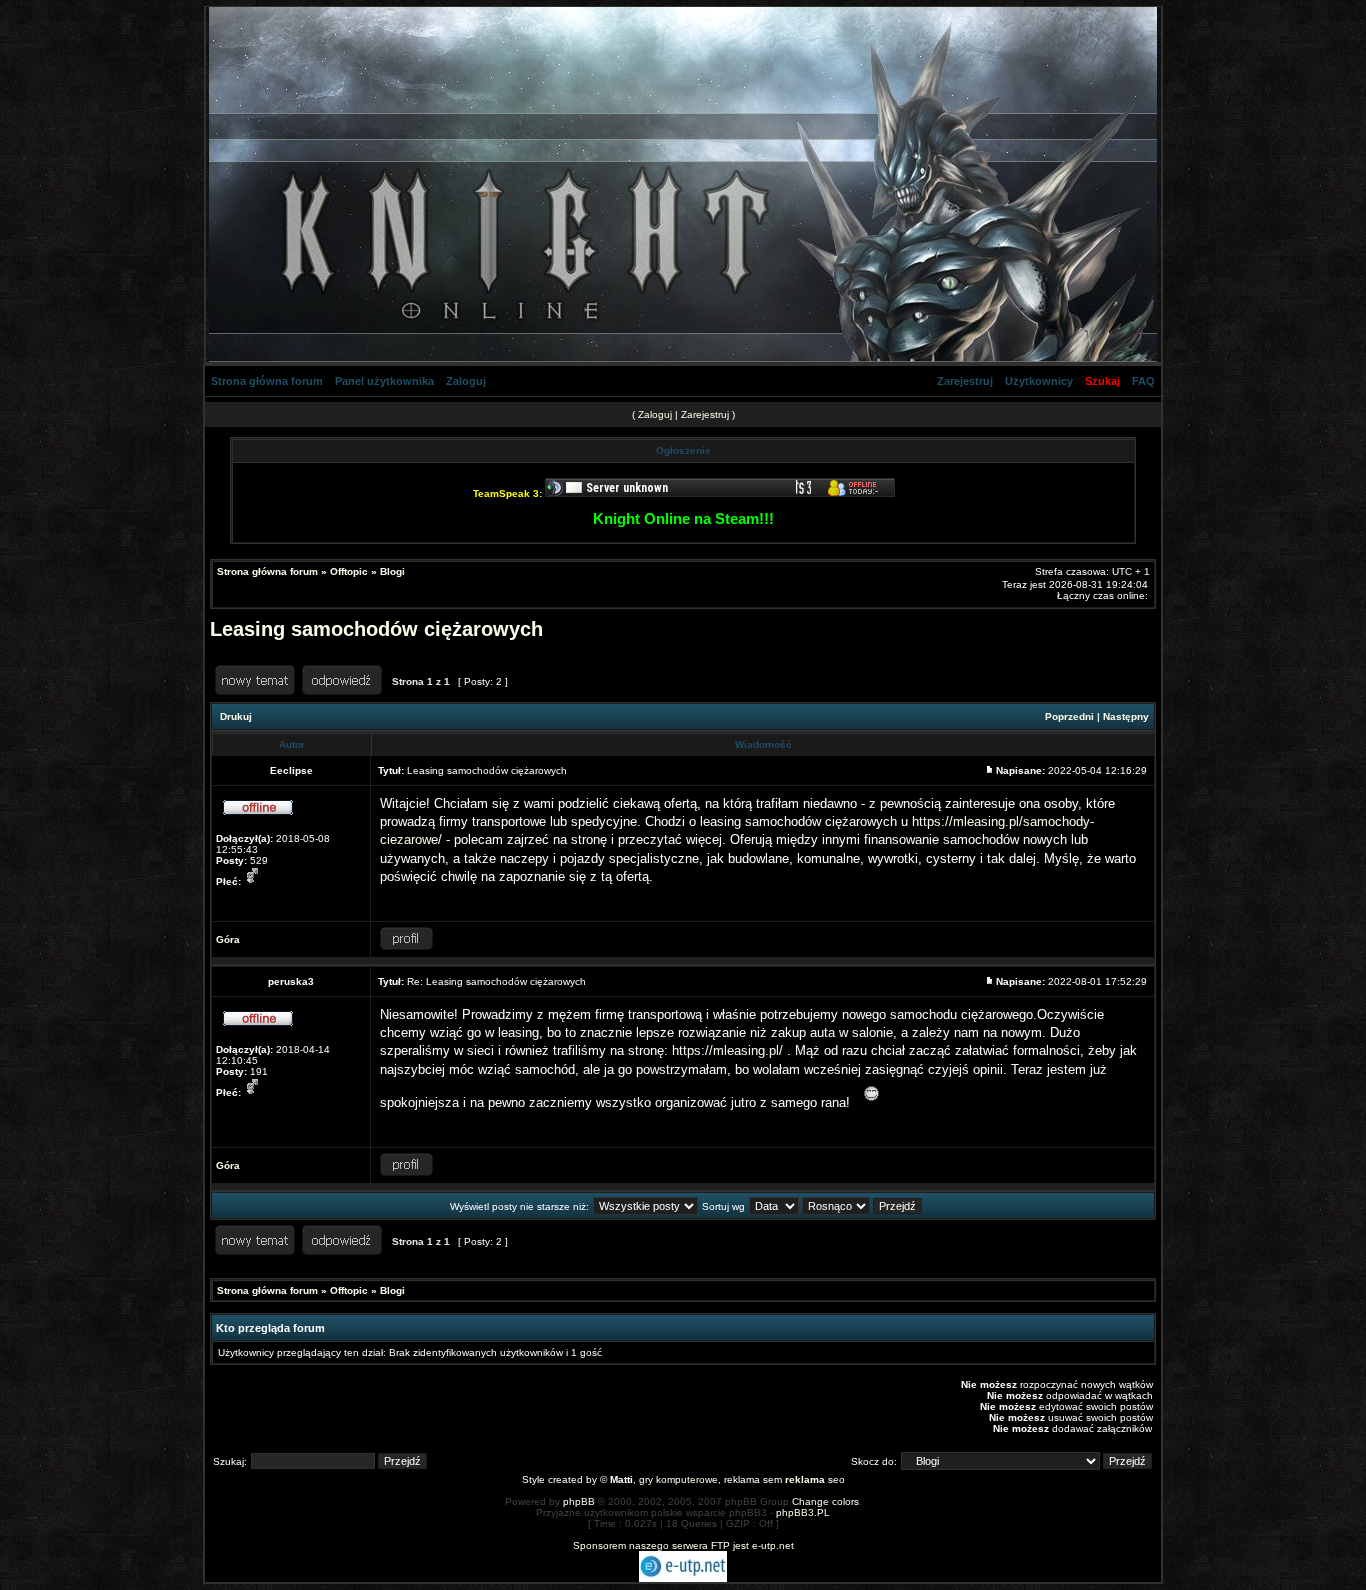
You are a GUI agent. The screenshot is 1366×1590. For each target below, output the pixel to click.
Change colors (825, 1501)
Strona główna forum (267, 381)
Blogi (392, 571)
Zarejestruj (965, 381)
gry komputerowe (678, 1479)
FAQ (1143, 381)
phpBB (579, 1501)
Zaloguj (466, 381)
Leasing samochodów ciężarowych (376, 629)
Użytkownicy (1039, 381)
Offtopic (349, 571)
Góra (228, 939)
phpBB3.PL (803, 1512)
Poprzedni (1069, 716)
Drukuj (236, 716)
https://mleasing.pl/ (727, 1050)
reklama (805, 1479)
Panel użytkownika (384, 381)
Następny (1126, 716)
